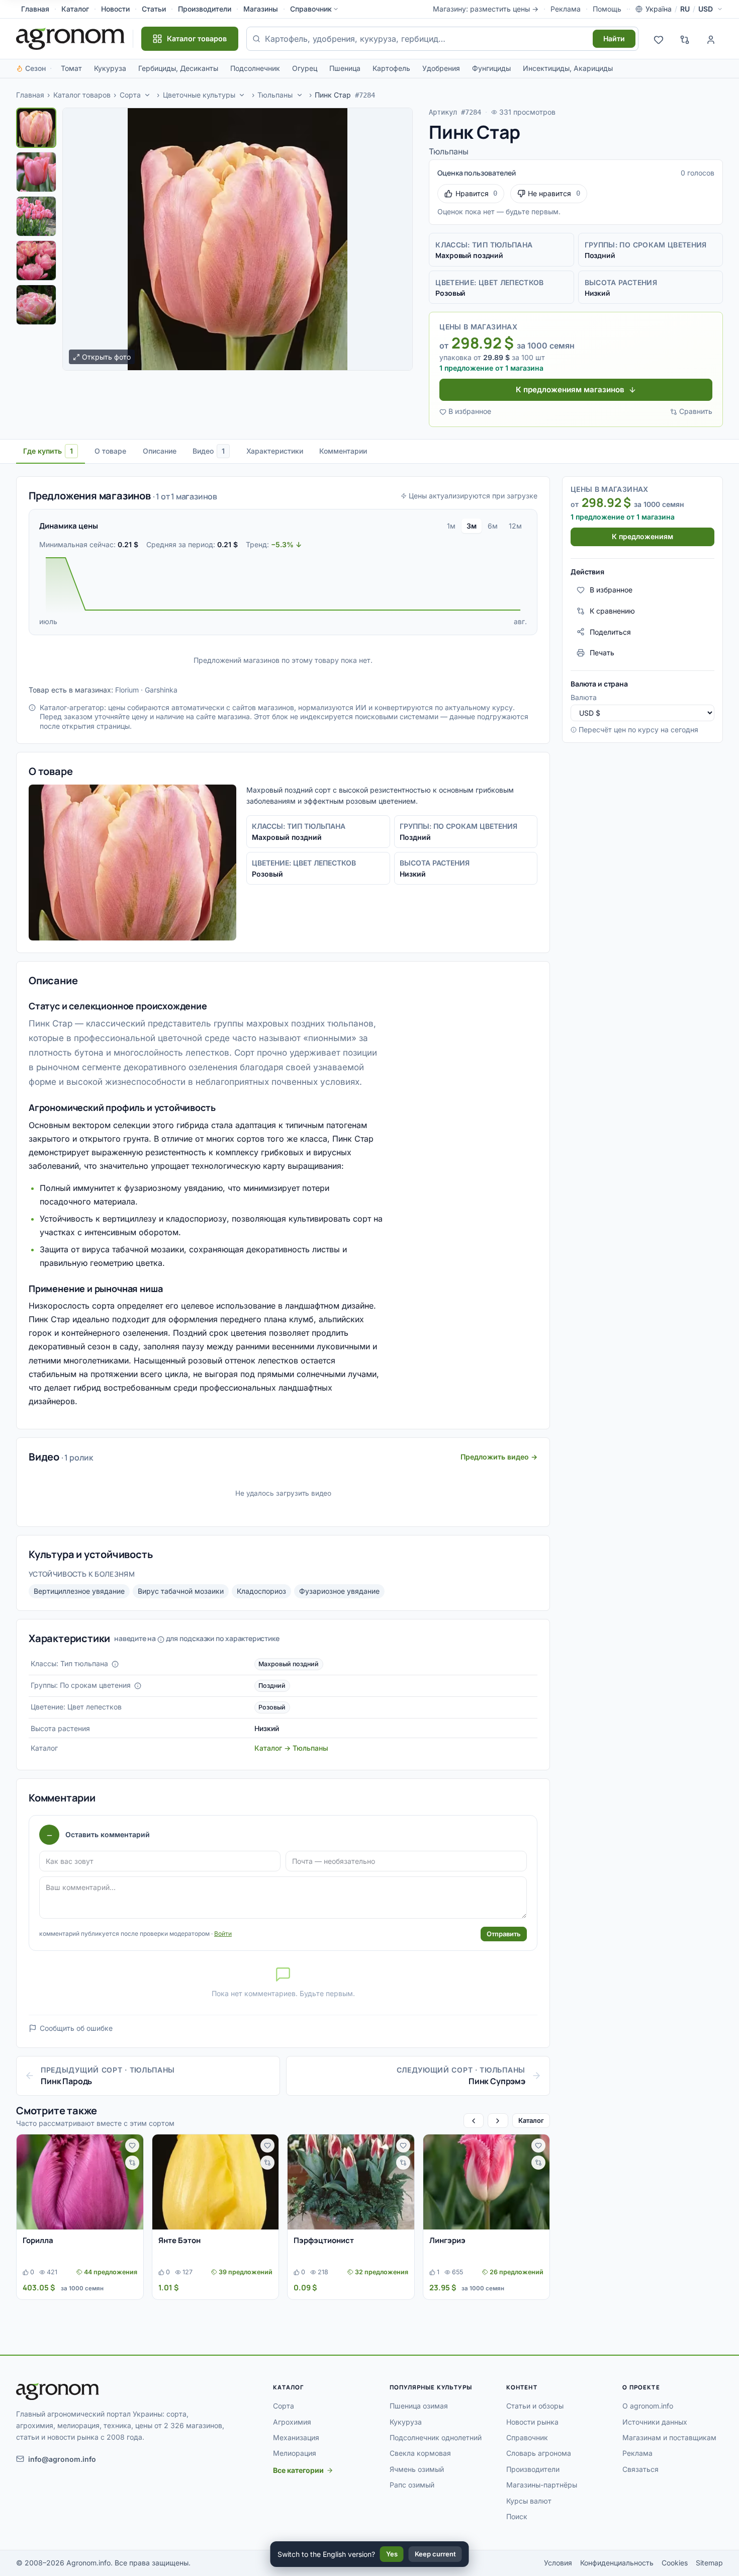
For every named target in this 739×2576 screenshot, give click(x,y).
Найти (614, 38)
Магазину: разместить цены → (486, 9)
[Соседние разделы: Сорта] (147, 95)
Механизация (296, 2437)
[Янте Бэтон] (216, 2182)
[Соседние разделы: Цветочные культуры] (242, 95)
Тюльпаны (275, 95)
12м (515, 526)
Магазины (261, 9)
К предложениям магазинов (570, 390)
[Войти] (711, 39)
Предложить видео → (499, 1457)
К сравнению (612, 611)
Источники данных (655, 2422)
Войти (223, 1934)
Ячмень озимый (417, 2469)
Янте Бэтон (179, 2240)
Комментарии (343, 451)
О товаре (110, 451)
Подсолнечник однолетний (436, 2437)
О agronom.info (648, 2406)
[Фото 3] (36, 216)
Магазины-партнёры (542, 2485)
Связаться (640, 2469)
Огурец (305, 68)
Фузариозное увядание (339, 1591)
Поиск (517, 2516)
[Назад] (474, 2121)
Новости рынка (532, 2422)
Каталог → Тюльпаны (291, 1748)
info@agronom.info (62, 2459)
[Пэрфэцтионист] (351, 2182)
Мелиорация (295, 2453)
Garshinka (161, 690)
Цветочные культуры (199, 95)
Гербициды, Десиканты (178, 68)
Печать (602, 653)
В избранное (470, 411)
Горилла (38, 2240)
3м (472, 526)
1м (451, 526)
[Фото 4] (36, 261)
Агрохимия (292, 2422)
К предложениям (642, 536)
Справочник (311, 9)
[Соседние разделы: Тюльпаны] (300, 95)
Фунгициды (491, 68)
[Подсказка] (115, 1664)
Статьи (154, 9)
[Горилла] (80, 2182)
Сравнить (696, 411)
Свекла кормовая (420, 2453)
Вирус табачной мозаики (181, 1591)
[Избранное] (659, 39)
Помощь (607, 9)
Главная (35, 9)
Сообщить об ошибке (76, 2028)
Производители (205, 9)
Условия (558, 2563)
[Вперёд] (498, 2121)
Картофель (391, 68)
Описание (160, 451)
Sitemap (709, 2563)
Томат (71, 68)
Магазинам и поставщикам (669, 2437)
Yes (392, 2554)
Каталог (75, 9)
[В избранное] (132, 2145)
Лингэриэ (447, 2240)
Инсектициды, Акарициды (568, 68)
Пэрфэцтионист (324, 2240)
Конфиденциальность (617, 2563)
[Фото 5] (36, 305)
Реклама (566, 9)
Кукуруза (110, 68)
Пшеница (345, 68)
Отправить (504, 1934)
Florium (127, 690)
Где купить (48, 451)
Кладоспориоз (261, 1591)
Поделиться (610, 631)
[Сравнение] (685, 39)
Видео (209, 451)
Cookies (675, 2563)
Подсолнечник (255, 68)
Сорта (130, 95)
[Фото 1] (36, 128)
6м (493, 526)
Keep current (435, 2554)
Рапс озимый (412, 2485)
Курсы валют (529, 2501)
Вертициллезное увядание (79, 1591)
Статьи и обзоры (535, 2406)
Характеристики (275, 451)
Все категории (298, 2470)
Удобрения (441, 68)
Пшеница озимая (419, 2406)
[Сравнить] (132, 2163)
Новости (115, 9)
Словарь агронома (539, 2453)
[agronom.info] (70, 39)
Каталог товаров (82, 95)
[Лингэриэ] (487, 2182)
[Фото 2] (36, 172)
